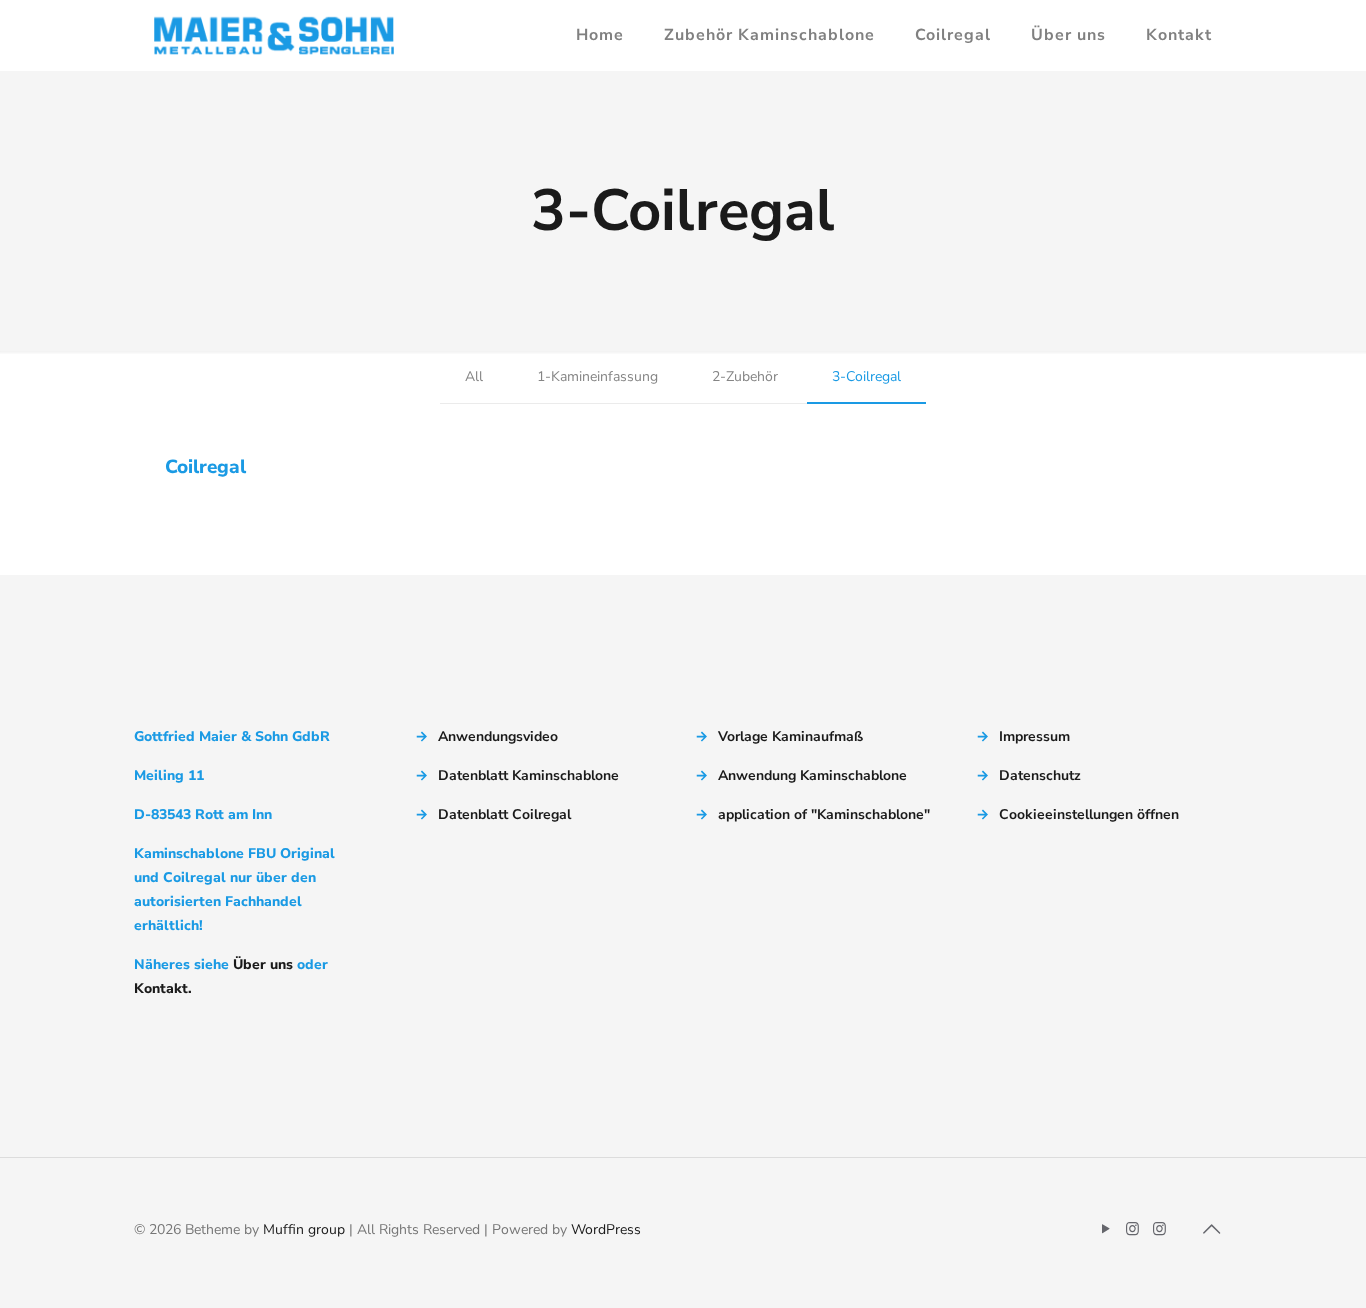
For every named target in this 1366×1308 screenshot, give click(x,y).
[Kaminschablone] (274, 35)
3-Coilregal (866, 376)
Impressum (1034, 736)
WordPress (606, 1229)
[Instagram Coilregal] (1159, 1229)
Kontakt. (163, 988)
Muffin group (304, 1229)
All (474, 376)
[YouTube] (1105, 1229)
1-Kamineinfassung (597, 376)
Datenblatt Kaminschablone (528, 775)
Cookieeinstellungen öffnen (1089, 814)
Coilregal (205, 467)
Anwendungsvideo (498, 736)
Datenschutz (1040, 775)
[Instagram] (1132, 1229)
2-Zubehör (745, 376)
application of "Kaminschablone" (824, 814)
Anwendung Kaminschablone (812, 775)
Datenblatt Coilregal (504, 814)
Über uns (263, 964)
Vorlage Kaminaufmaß (790, 736)
